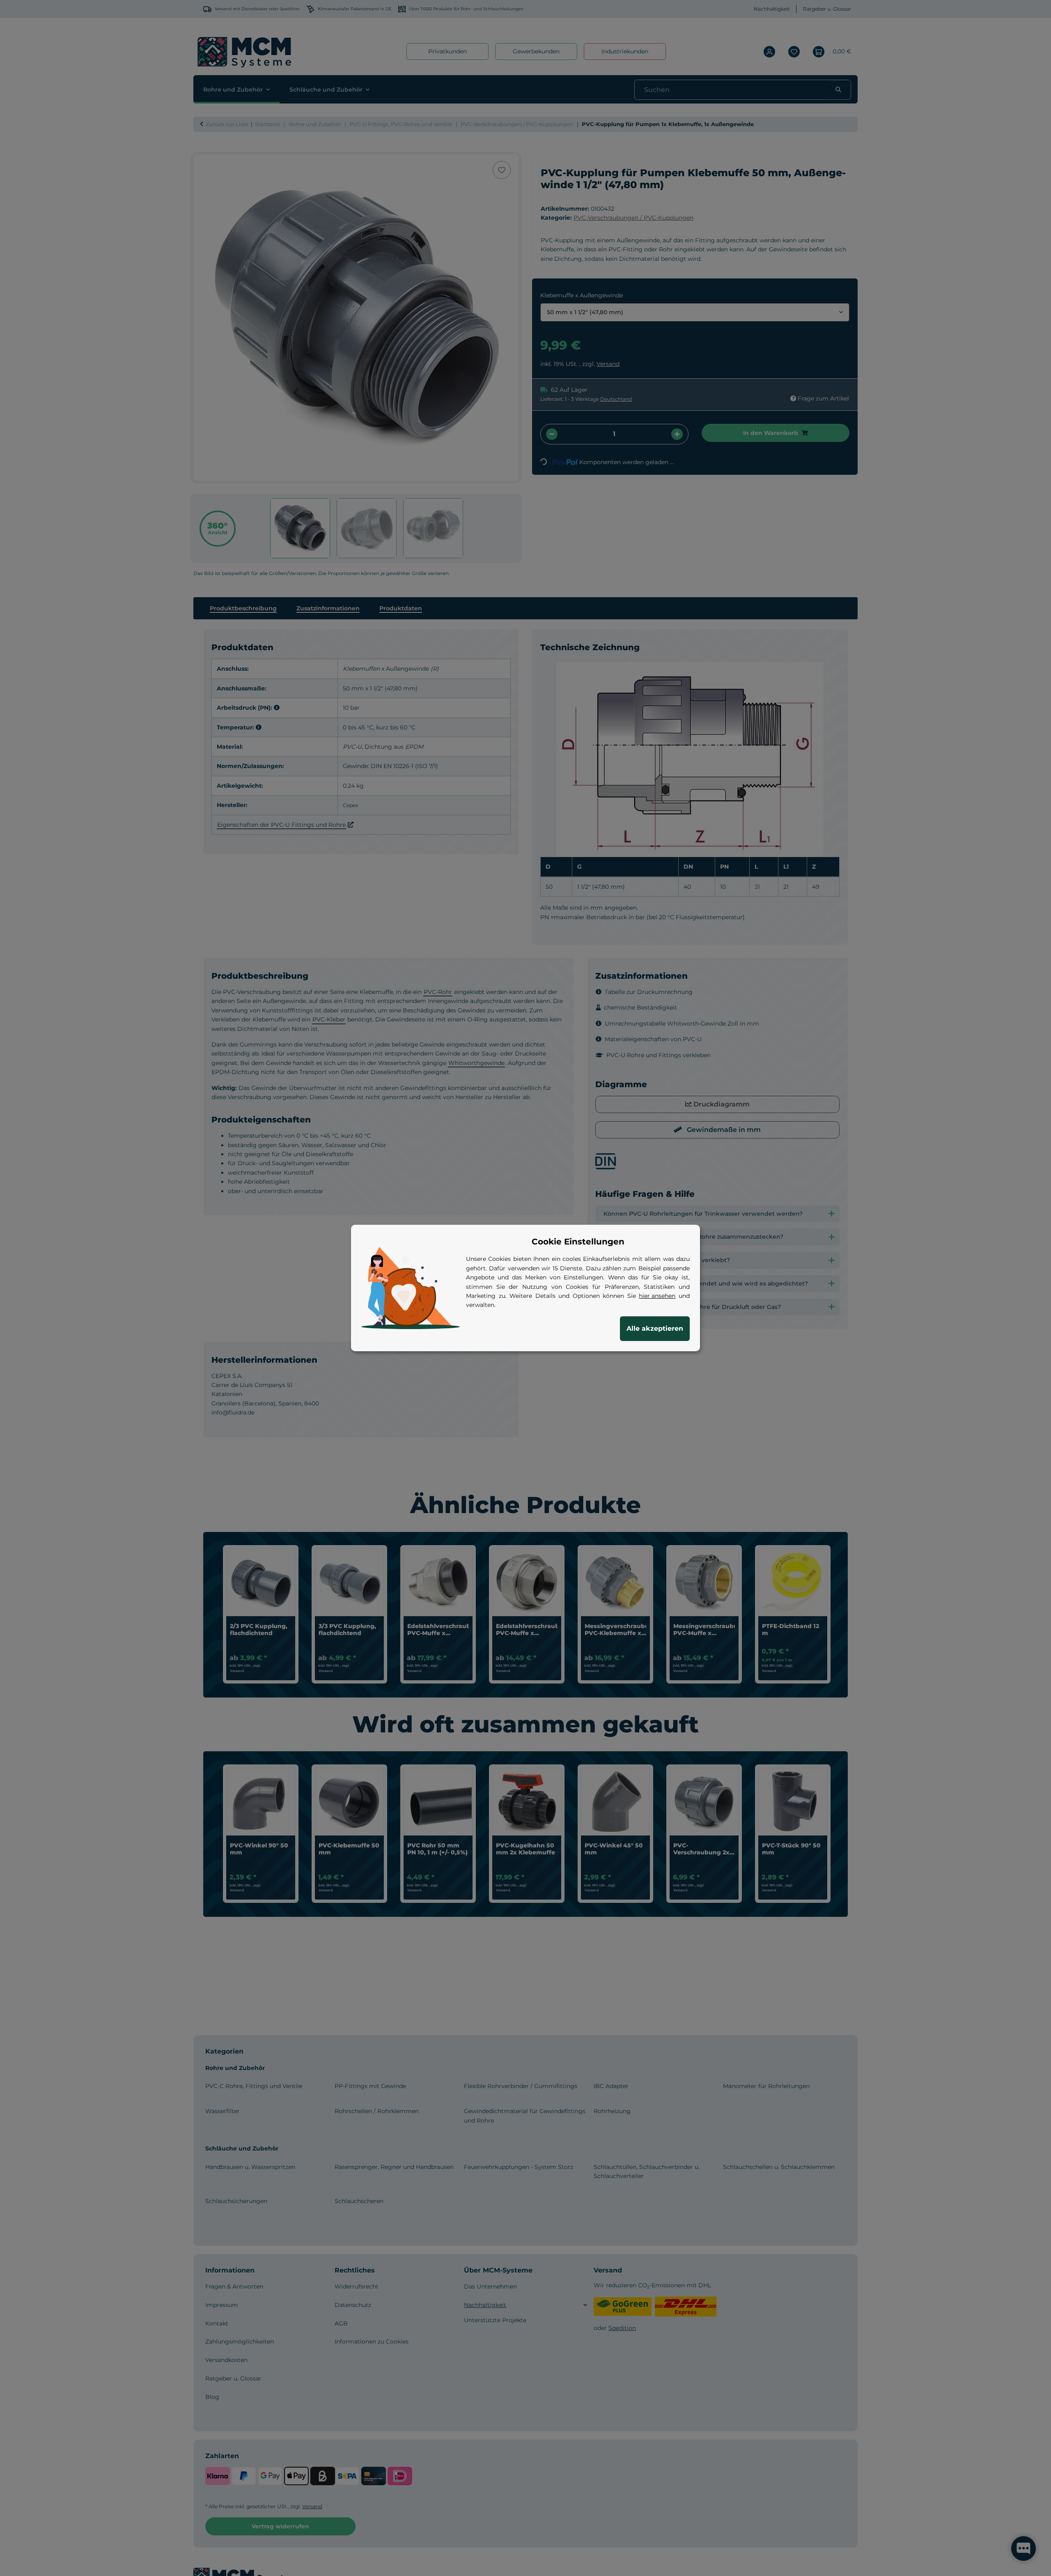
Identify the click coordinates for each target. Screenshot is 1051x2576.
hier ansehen (657, 1296)
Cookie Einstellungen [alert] (578, 1242)
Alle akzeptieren (655, 1328)
